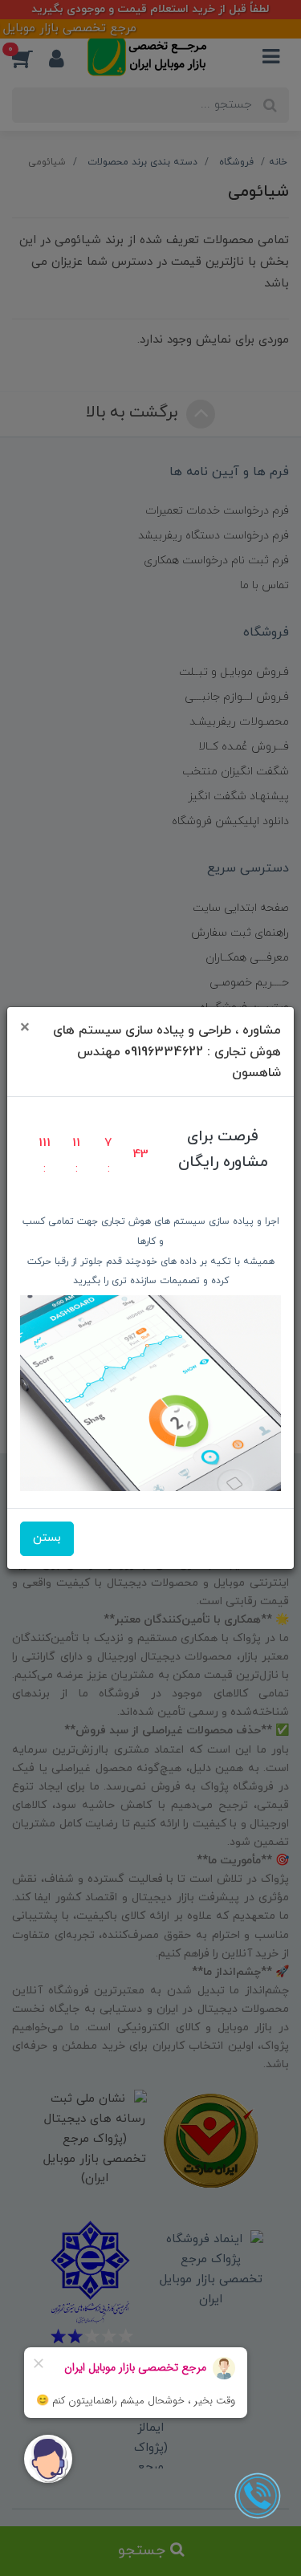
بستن (47, 1538)
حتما (151, 1326)
